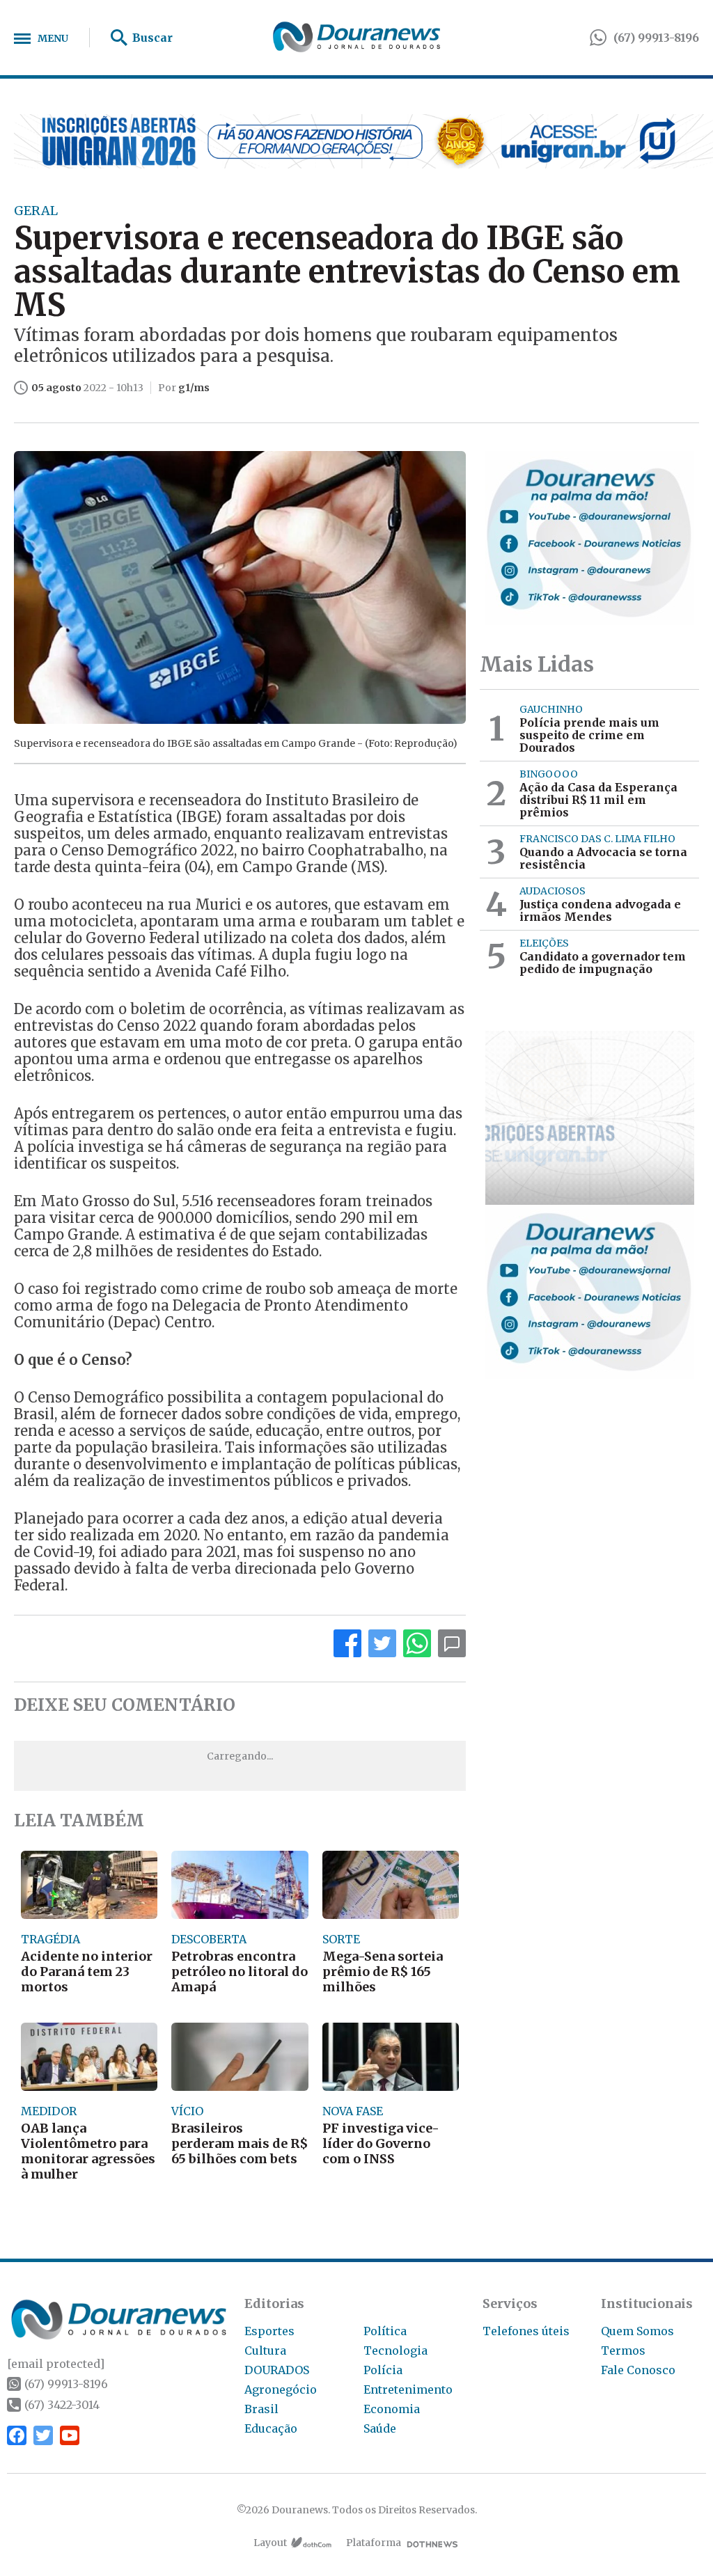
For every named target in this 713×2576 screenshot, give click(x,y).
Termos (623, 2350)
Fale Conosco (638, 2370)
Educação (271, 2428)
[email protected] (56, 2364)
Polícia (383, 2370)
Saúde (380, 2428)
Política (385, 2331)
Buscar (152, 38)
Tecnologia (395, 2350)
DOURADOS (277, 2370)
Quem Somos (637, 2331)
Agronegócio (281, 2389)
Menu (53, 38)
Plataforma (374, 2543)
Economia (392, 2409)
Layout (270, 2543)
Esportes (269, 2331)
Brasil (261, 2409)
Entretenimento (408, 2389)
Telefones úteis (526, 2331)
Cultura (265, 2350)
